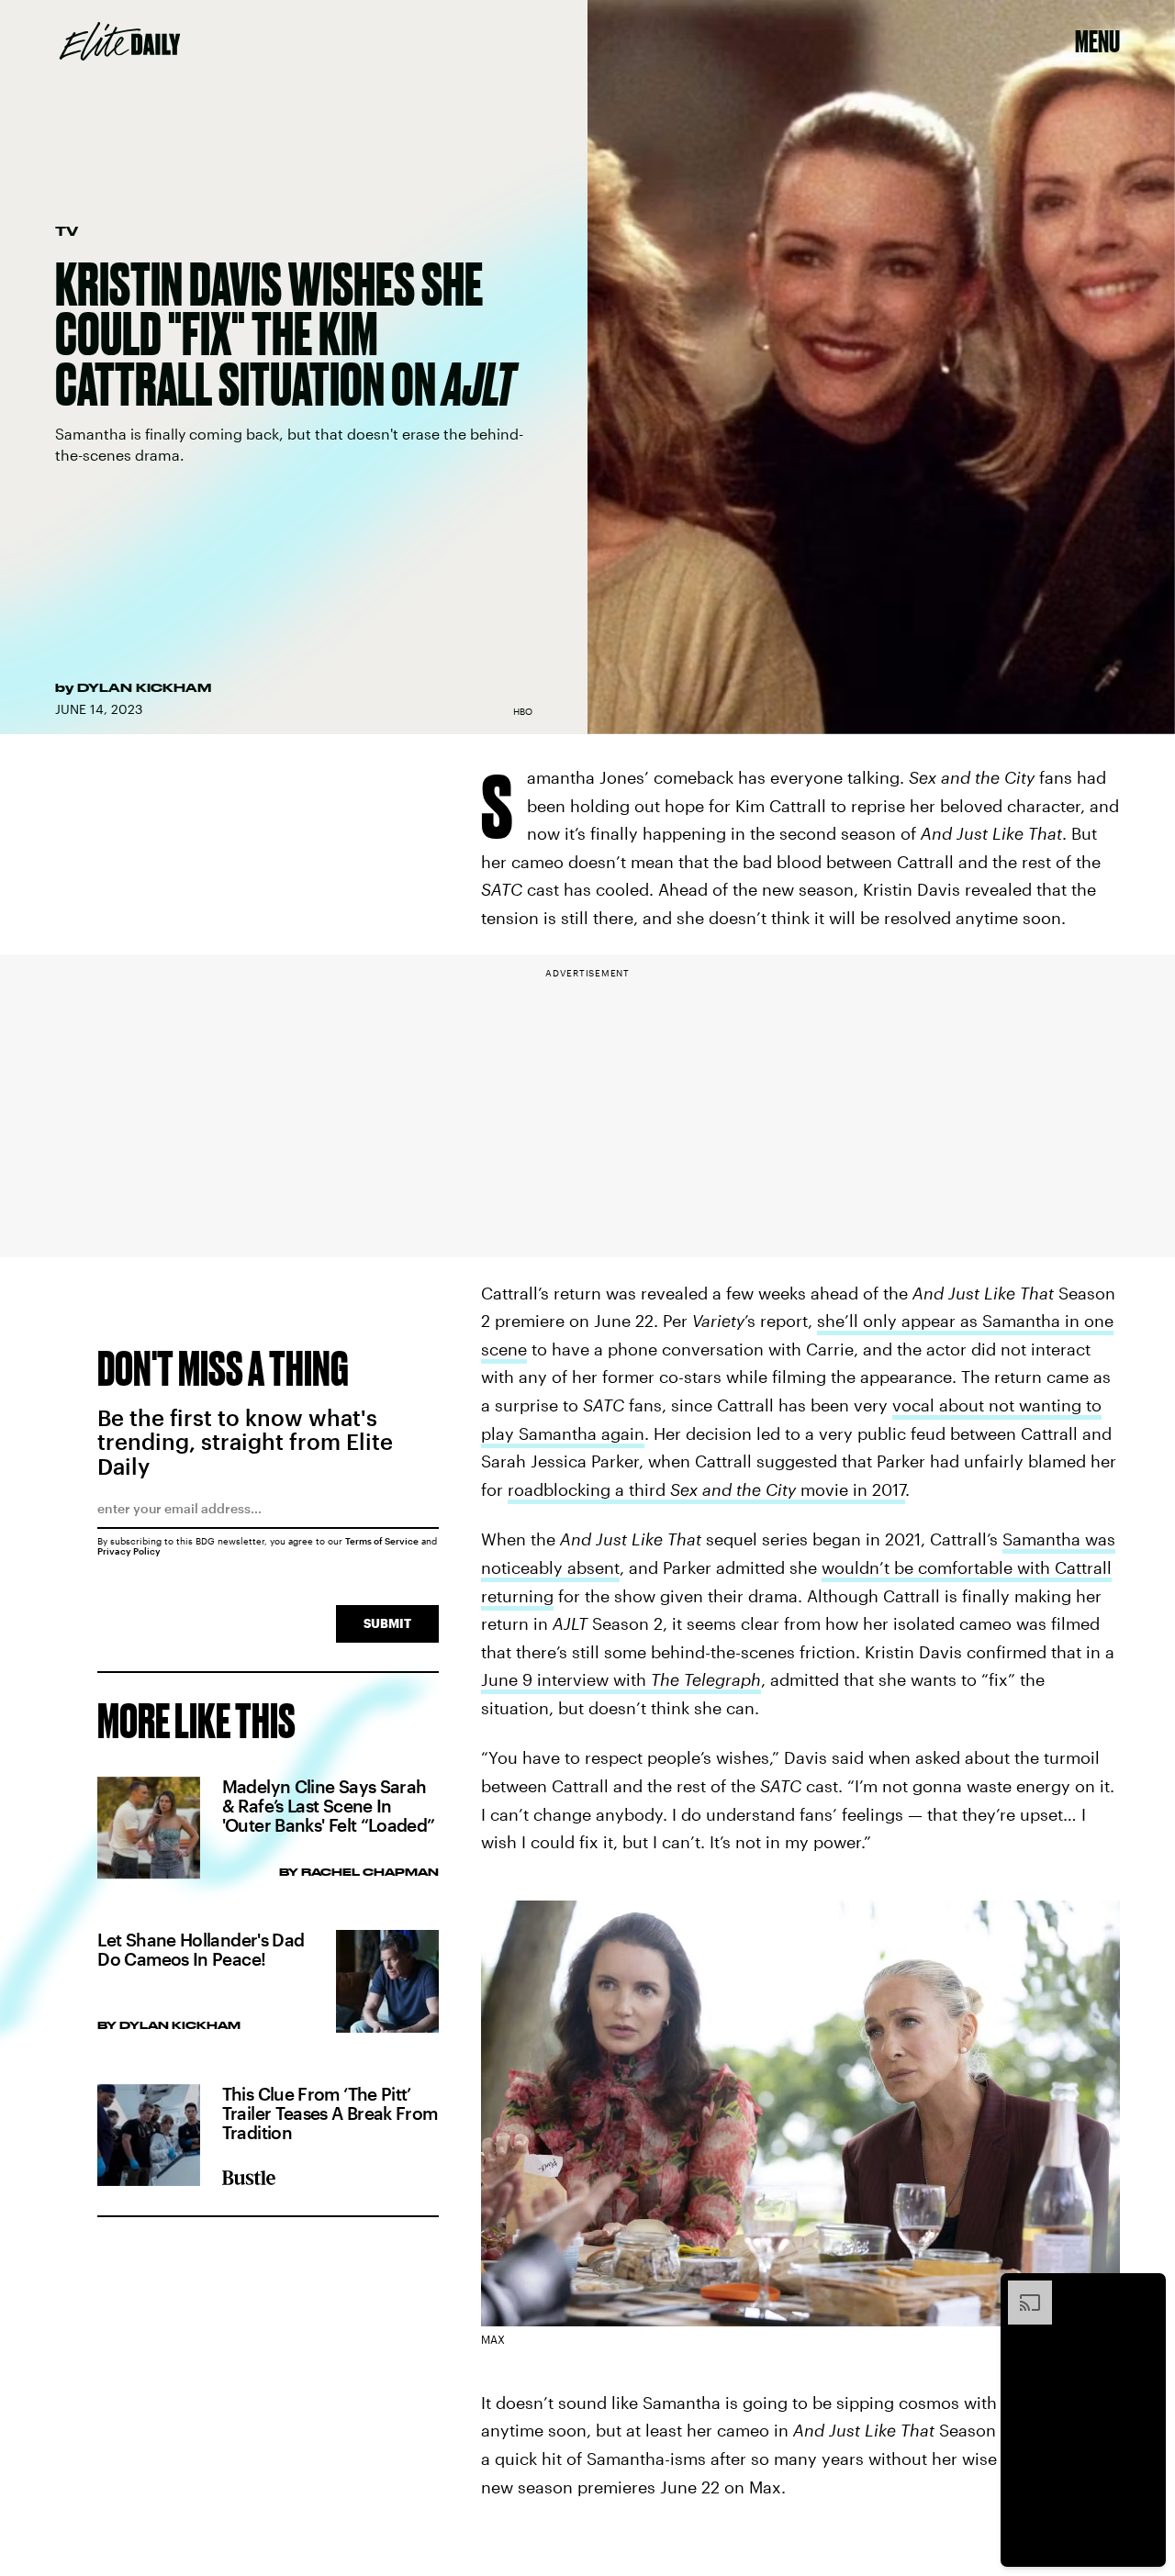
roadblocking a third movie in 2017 (706, 1489)
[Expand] (1021, 2290)
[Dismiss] (1146, 2290)
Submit (387, 1623)
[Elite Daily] (120, 41)
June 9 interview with (621, 1679)
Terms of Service (382, 1541)
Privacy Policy (129, 1551)
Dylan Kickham (144, 687)
